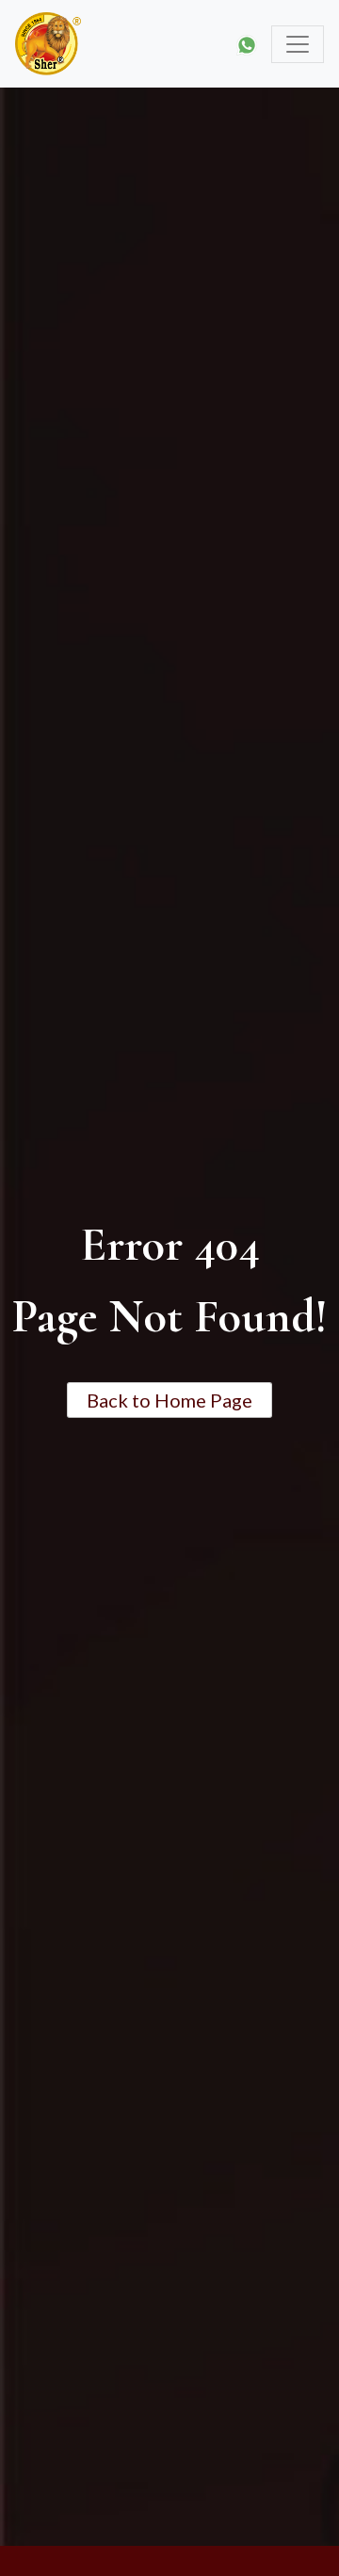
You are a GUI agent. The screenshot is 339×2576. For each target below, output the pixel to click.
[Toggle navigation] (298, 44)
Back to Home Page (169, 1400)
